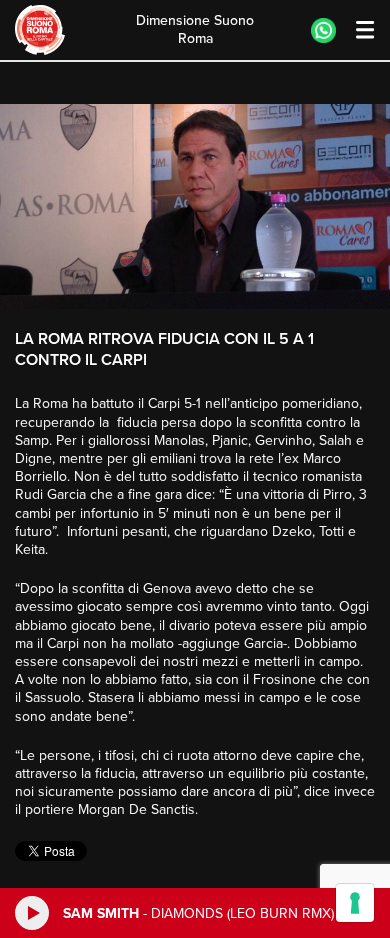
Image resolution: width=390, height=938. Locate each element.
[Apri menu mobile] (355, 30)
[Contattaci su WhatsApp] (323, 30)
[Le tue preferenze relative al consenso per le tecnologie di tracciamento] (355, 903)
